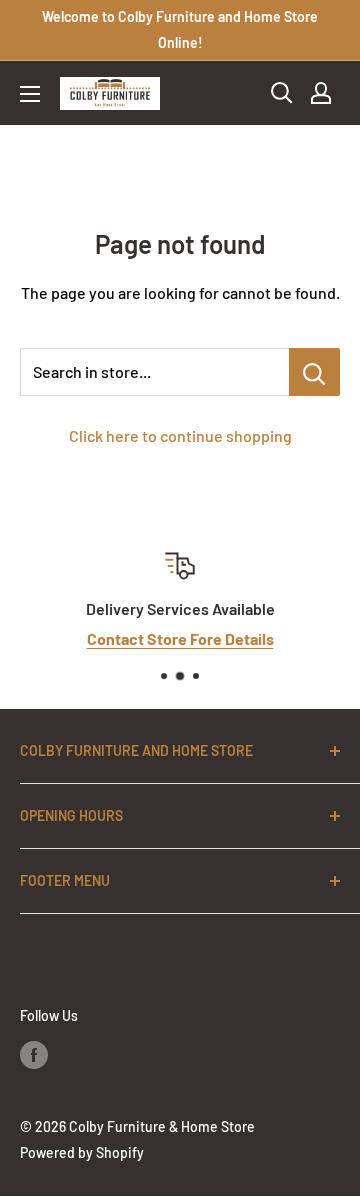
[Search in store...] (314, 372)
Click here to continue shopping (180, 435)
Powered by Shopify (82, 1152)
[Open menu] (30, 94)
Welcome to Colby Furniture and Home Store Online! (180, 29)
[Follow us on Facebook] (34, 1054)
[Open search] (282, 93)
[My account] (321, 93)
